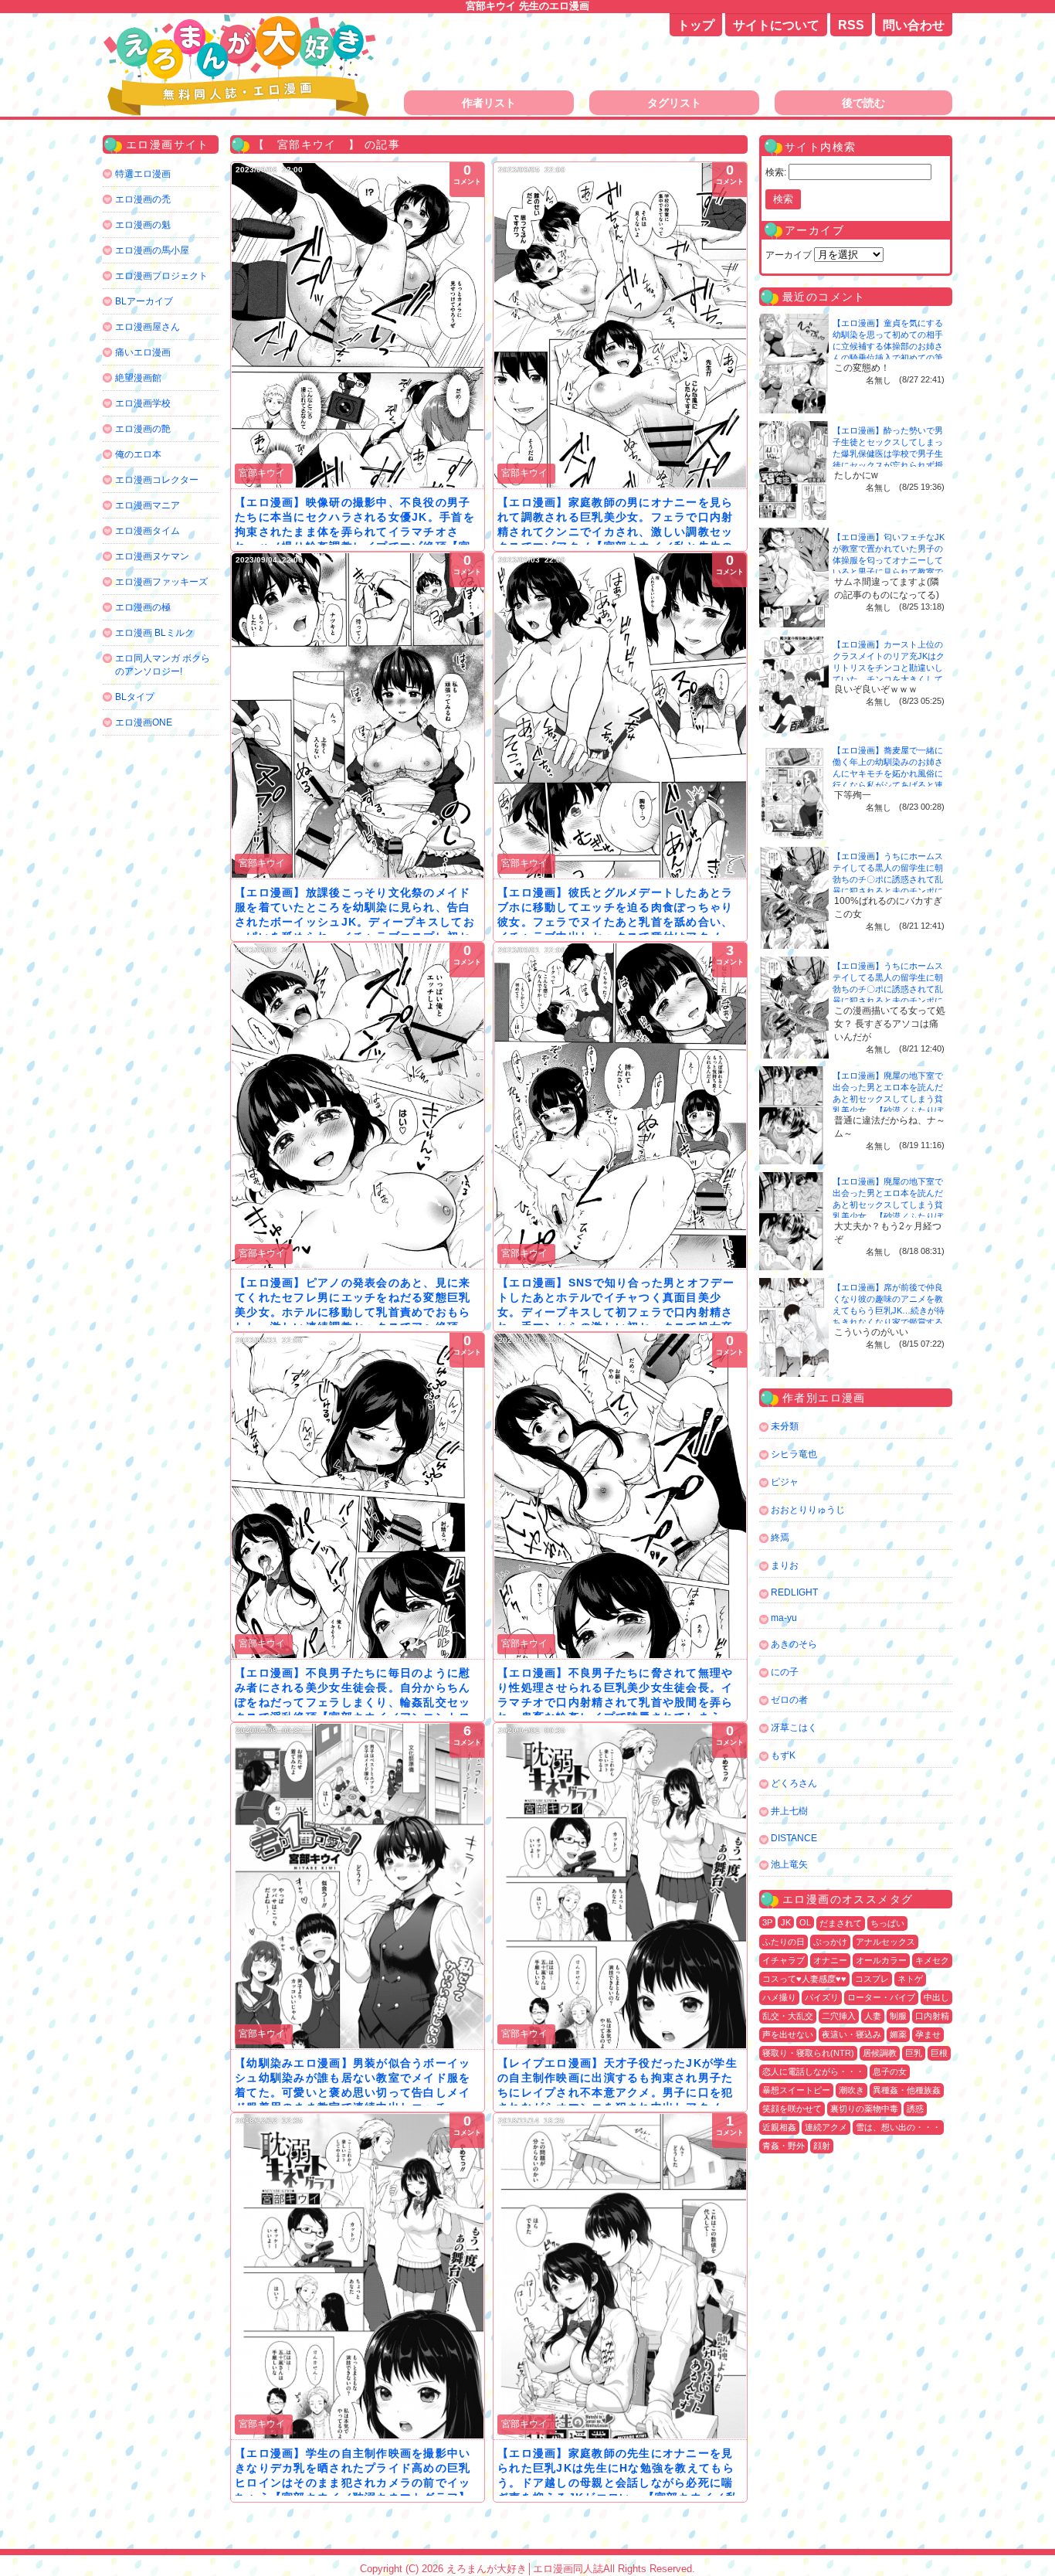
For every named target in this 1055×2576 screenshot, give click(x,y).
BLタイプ (135, 697)
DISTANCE (794, 1838)
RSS (851, 25)
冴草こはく (794, 1728)
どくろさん (794, 1783)
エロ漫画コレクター (157, 480)
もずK (783, 1755)
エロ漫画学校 (143, 403)
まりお (785, 1565)
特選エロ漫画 (143, 174)
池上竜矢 (789, 1864)
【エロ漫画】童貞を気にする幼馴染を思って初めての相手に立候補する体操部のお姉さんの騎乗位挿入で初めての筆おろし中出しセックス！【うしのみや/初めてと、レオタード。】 (889, 358)
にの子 (785, 1672)
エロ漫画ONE (144, 722)
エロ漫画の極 (143, 607)
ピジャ (785, 1482)
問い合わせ (914, 25)
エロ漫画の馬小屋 (152, 250)
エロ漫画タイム (148, 531)
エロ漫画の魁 (143, 225)
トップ (696, 25)
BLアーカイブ (144, 301)
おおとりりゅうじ (808, 1510)
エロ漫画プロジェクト (161, 276)
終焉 (780, 1538)
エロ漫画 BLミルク (154, 633)
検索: (776, 172)
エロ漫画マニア (148, 505)
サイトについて (776, 25)
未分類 (785, 1426)
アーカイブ (789, 255)
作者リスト (489, 103)
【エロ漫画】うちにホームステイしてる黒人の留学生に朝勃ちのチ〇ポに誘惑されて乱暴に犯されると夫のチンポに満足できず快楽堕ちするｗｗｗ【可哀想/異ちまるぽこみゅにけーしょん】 (889, 891)
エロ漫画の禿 (143, 199)
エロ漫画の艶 (143, 429)
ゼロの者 (789, 1700)
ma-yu (784, 1618)
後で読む (863, 103)
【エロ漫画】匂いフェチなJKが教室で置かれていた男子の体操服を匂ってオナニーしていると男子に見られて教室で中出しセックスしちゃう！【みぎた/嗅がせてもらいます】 (889, 572)
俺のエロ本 (138, 454)
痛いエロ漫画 (143, 352)
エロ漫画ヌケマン (152, 556)
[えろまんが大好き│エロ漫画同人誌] (242, 21)
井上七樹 (789, 1811)
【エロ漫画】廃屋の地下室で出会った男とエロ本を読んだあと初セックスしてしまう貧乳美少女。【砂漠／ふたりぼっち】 (888, 1099)
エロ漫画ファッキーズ (161, 582)
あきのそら (794, 1644)
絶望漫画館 (138, 378)
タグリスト (674, 103)
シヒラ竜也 (794, 1454)
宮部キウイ (262, 473)
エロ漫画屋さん (148, 327)
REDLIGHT (794, 1592)
